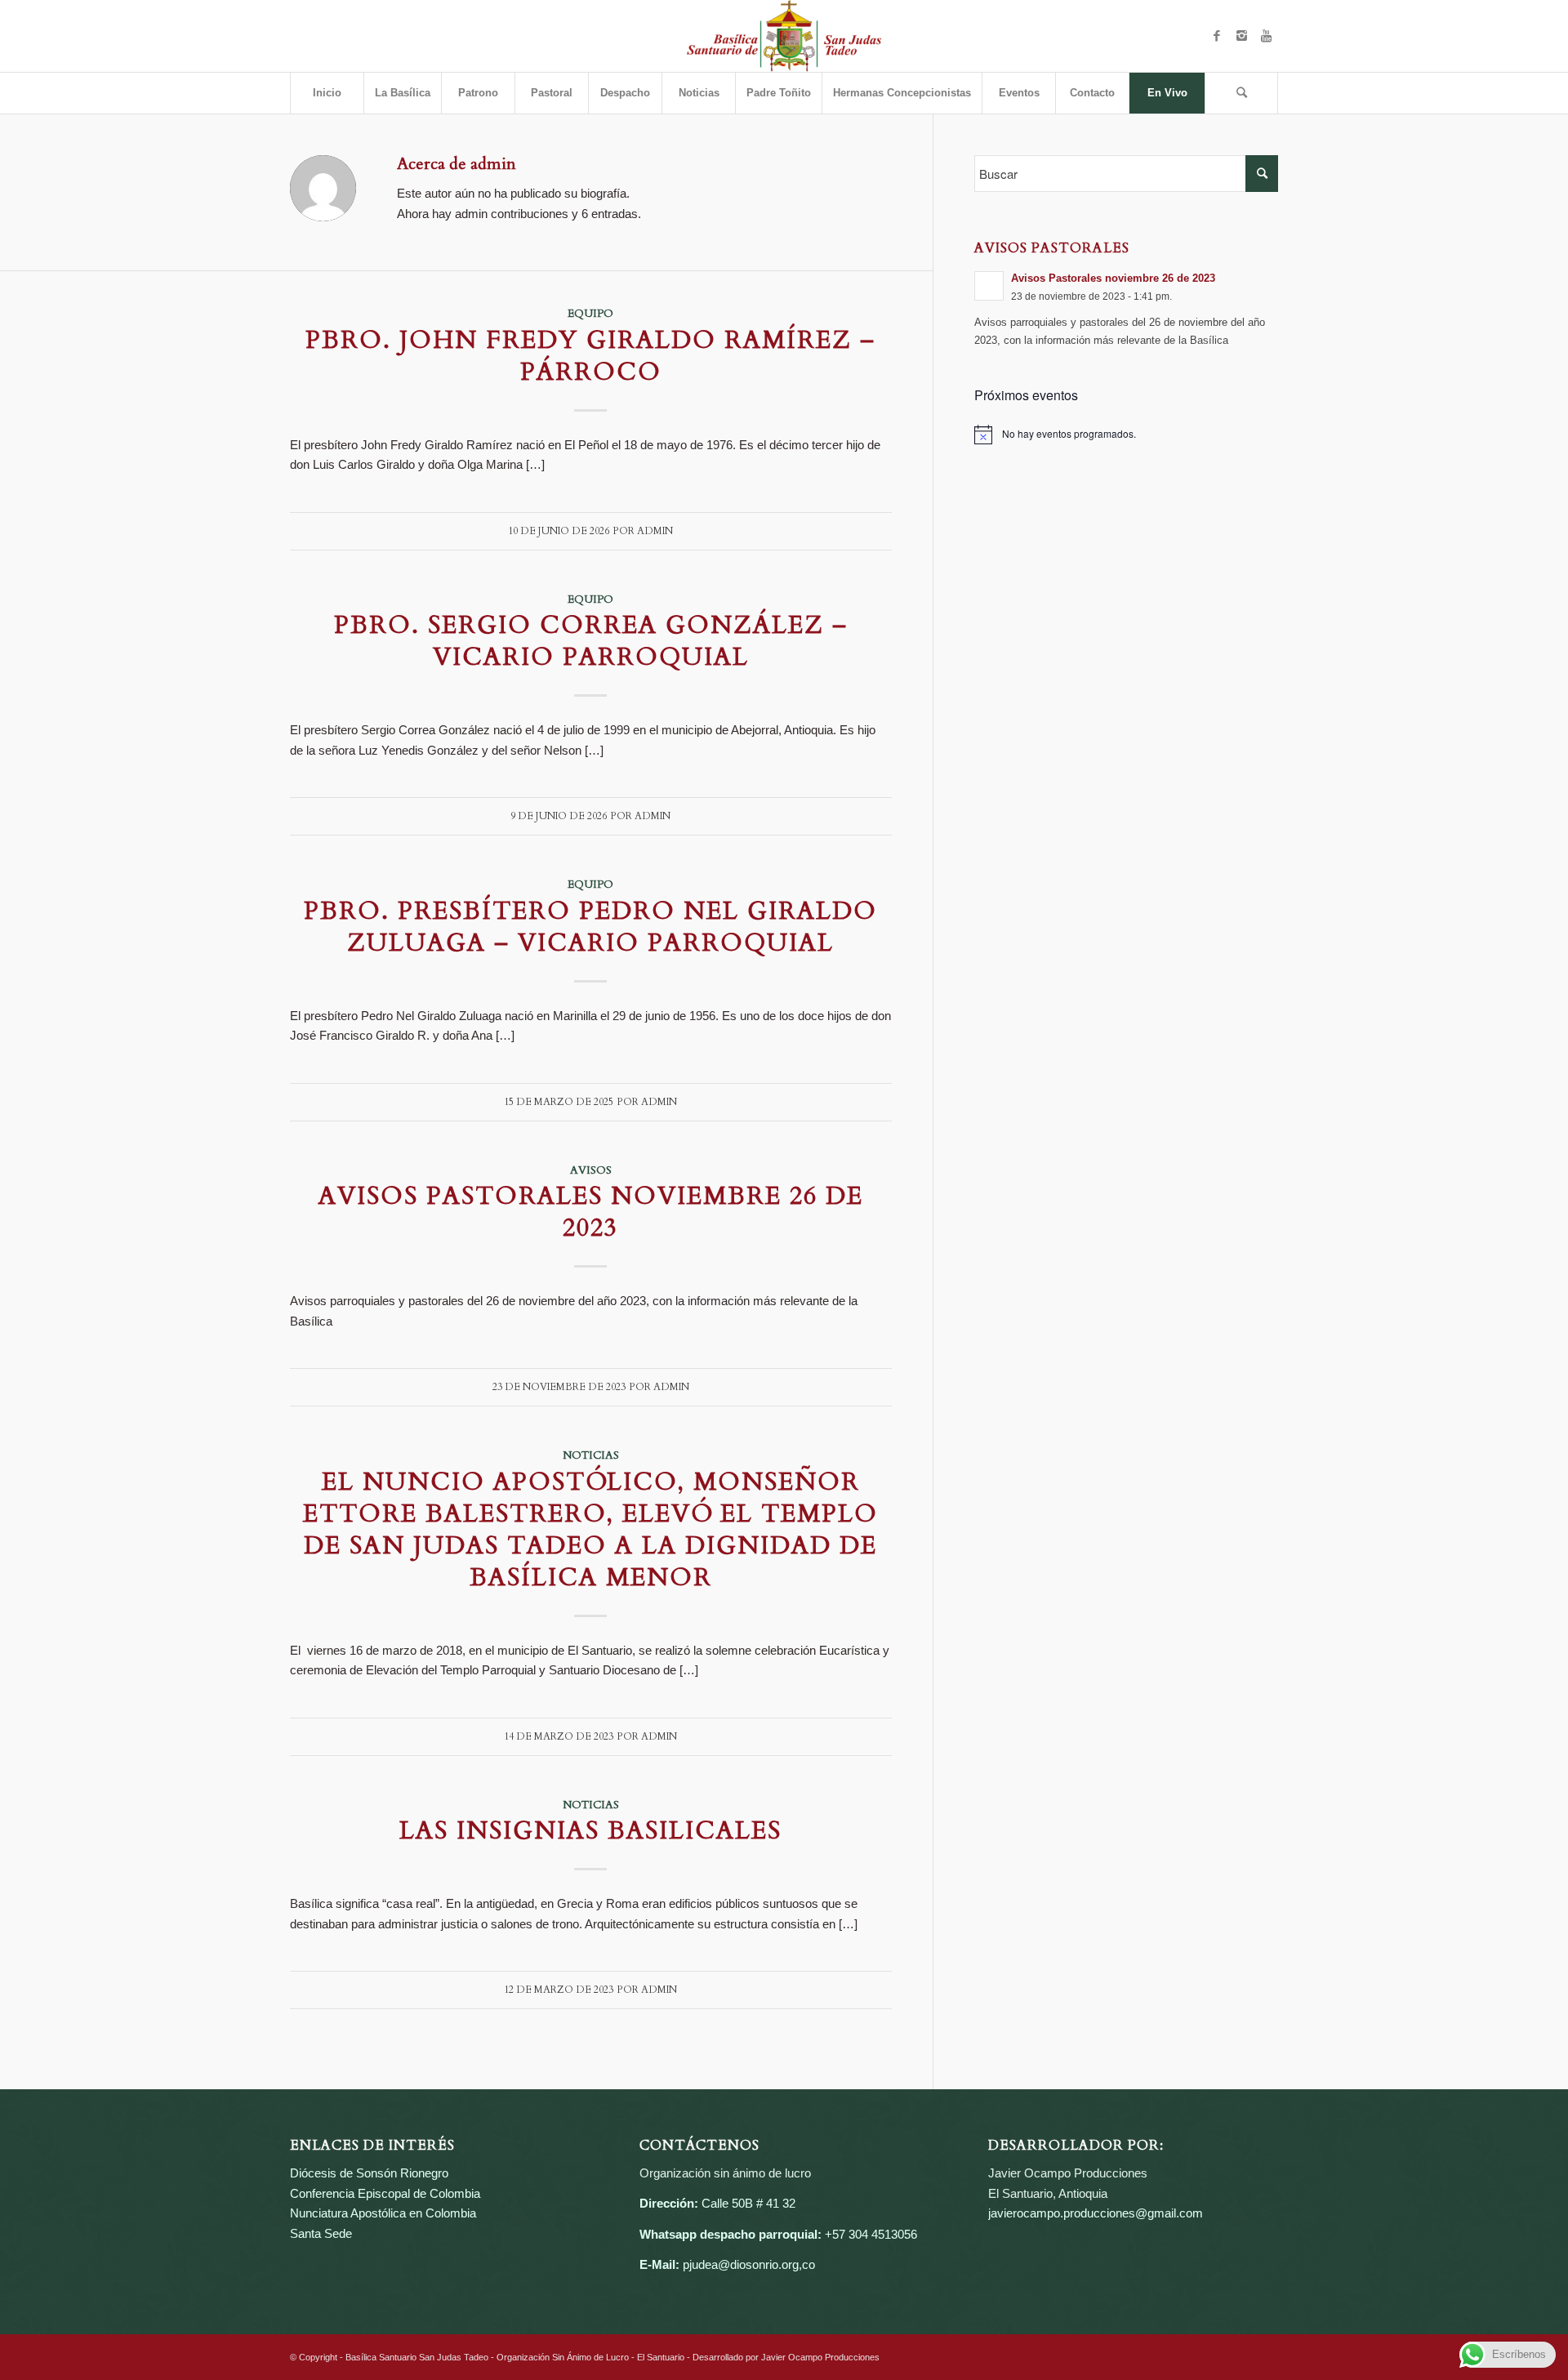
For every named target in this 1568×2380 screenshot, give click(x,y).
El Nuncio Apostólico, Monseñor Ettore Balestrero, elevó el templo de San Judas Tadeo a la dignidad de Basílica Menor (590, 1530)
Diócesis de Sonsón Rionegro (369, 2173)
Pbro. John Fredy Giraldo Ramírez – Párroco (590, 356)
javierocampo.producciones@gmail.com (1096, 2213)
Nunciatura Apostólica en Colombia (383, 2213)
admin (655, 531)
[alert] (1127, 435)
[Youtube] (1266, 36)
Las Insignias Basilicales (590, 1831)
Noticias (591, 1455)
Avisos (591, 1170)
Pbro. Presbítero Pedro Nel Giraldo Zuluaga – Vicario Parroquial (590, 927)
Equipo (590, 314)
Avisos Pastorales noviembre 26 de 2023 (591, 1212)
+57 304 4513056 (871, 2234)
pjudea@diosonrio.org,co (749, 2264)
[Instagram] (1241, 36)
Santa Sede (321, 2233)
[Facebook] (1217, 36)
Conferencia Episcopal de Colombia (385, 2193)
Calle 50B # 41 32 (748, 2203)
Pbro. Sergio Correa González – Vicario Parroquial (591, 641)
